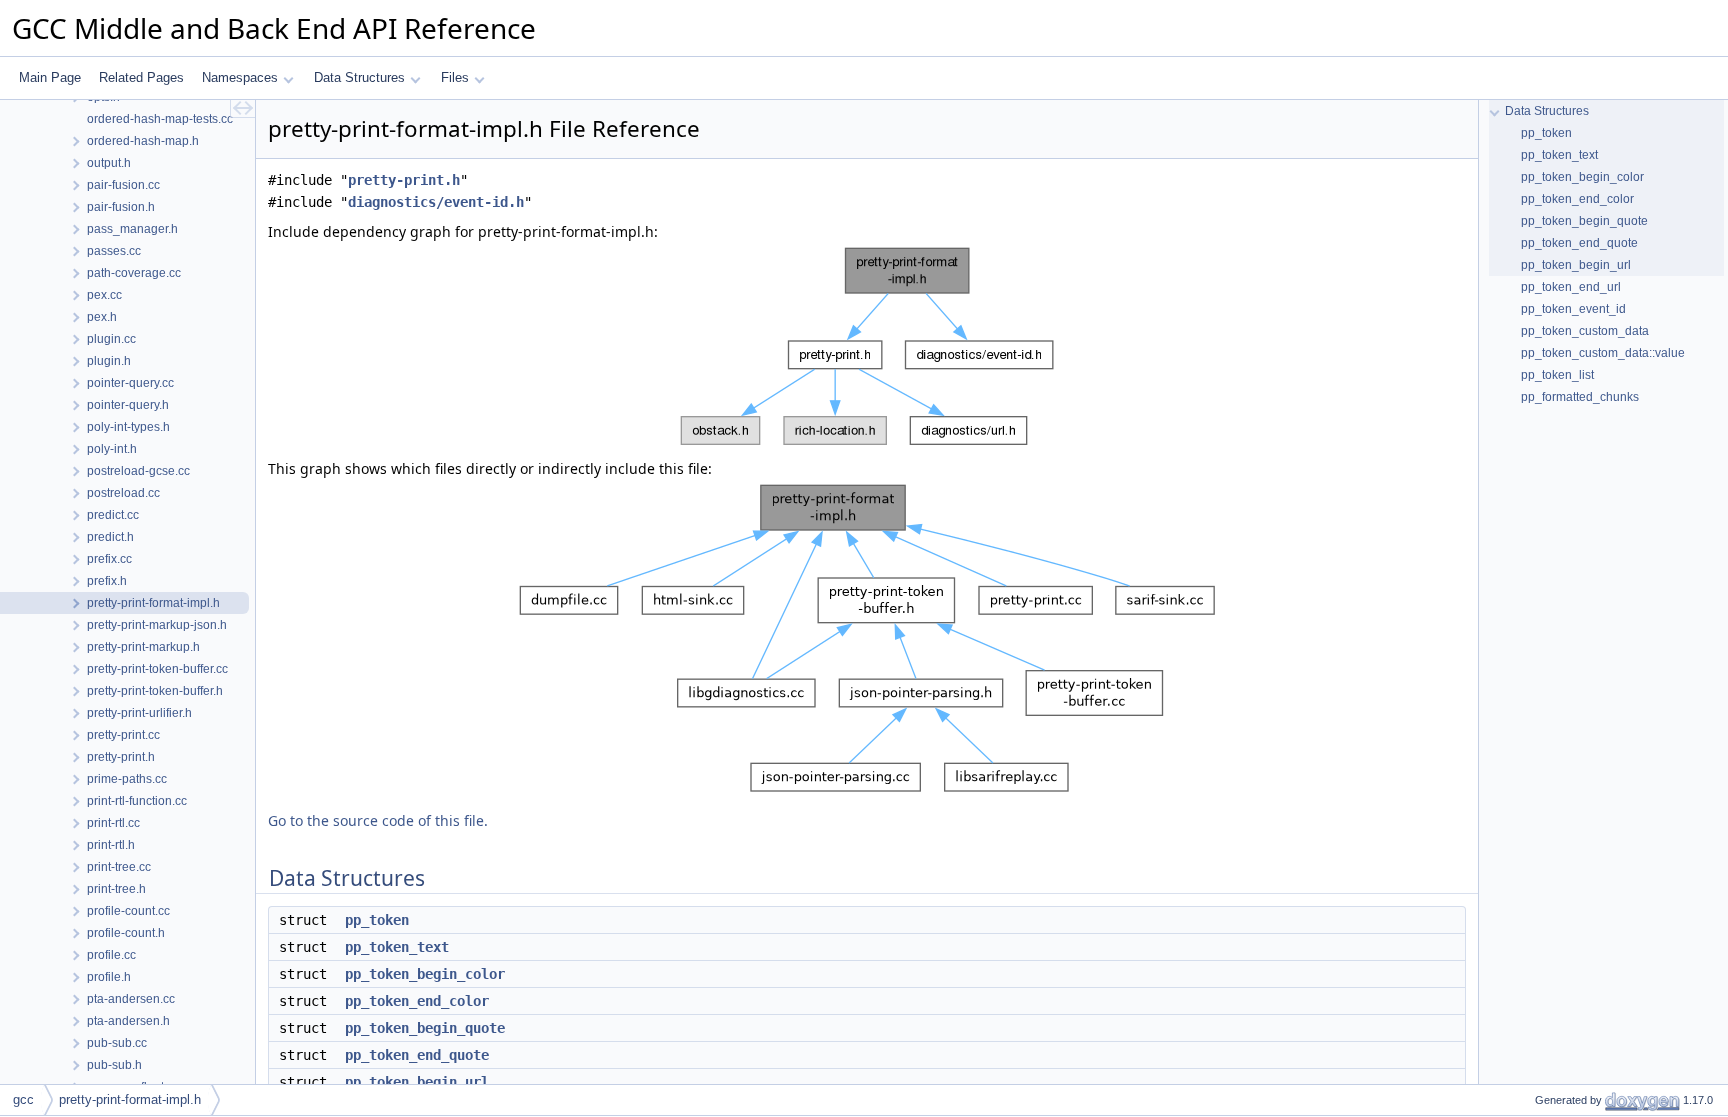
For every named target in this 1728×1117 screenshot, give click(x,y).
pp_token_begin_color (425, 974)
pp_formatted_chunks (1580, 397)
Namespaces (240, 77)
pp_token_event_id (1573, 309)
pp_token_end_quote (417, 1055)
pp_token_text (397, 947)
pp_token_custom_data (1585, 331)
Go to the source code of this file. (378, 820)
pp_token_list (1557, 375)
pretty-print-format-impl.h (130, 1099)
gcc (23, 1099)
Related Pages (141, 77)
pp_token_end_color (417, 1001)
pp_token (377, 920)
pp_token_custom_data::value (1603, 353)
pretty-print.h (404, 180)
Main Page (50, 77)
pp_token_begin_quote (425, 1028)
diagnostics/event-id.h (436, 202)
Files (455, 77)
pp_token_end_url (1571, 287)
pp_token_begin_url (417, 1082)
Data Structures (359, 77)
